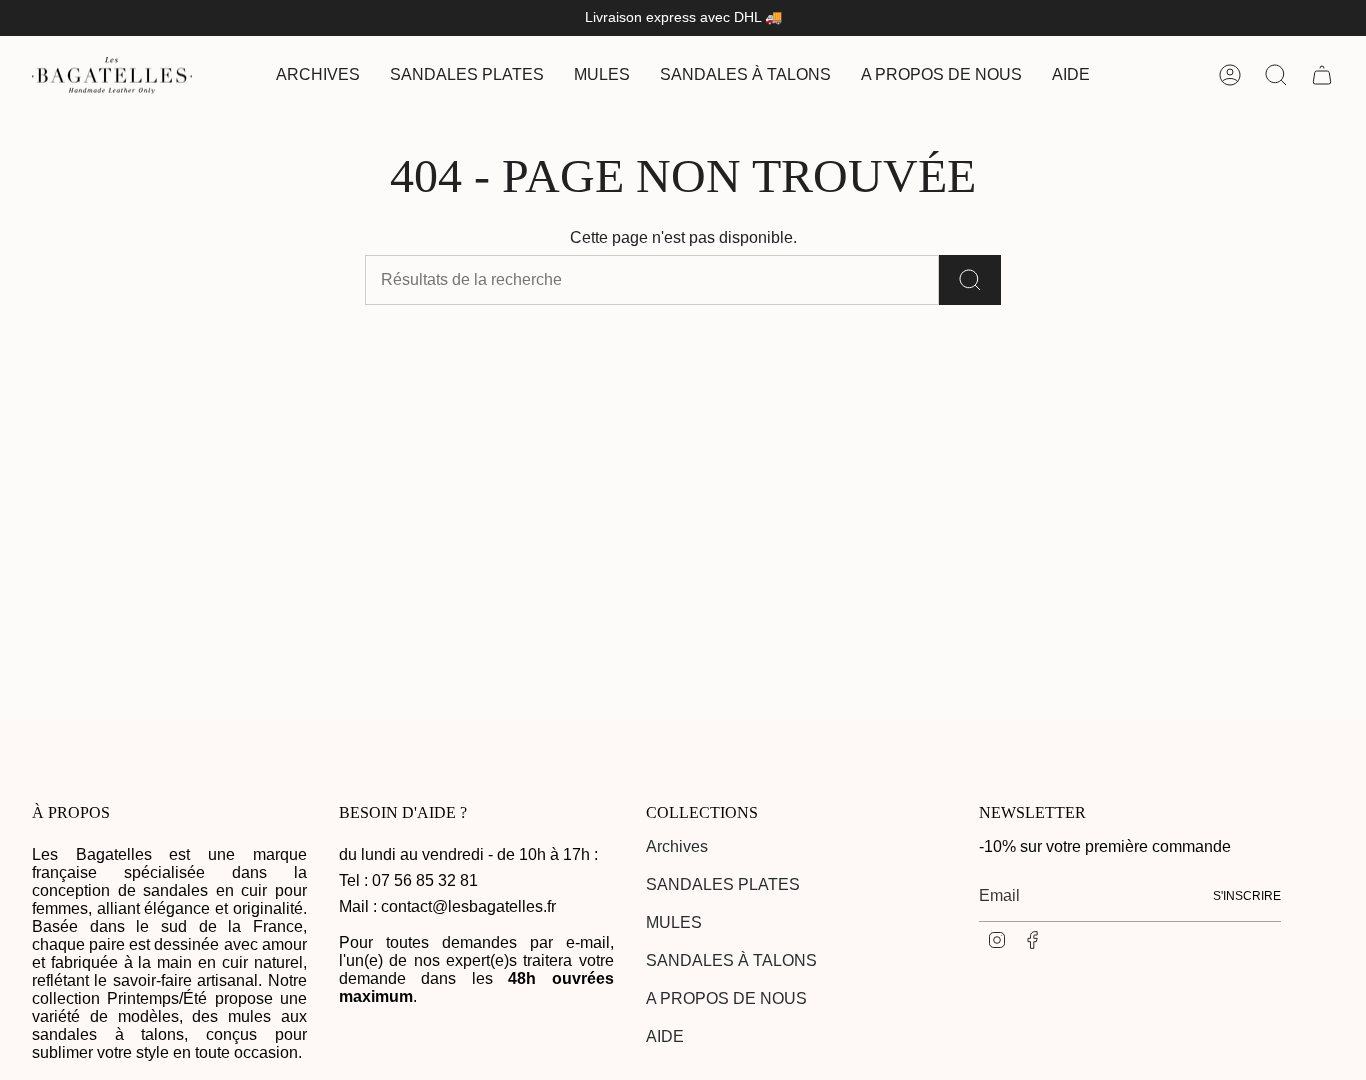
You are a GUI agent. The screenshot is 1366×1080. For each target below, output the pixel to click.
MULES (674, 922)
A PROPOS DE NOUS (726, 998)
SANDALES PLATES (723, 884)
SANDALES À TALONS (731, 960)
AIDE (665, 1036)
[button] (467, 75)
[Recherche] (970, 280)
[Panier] (1322, 75)
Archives (677, 846)
